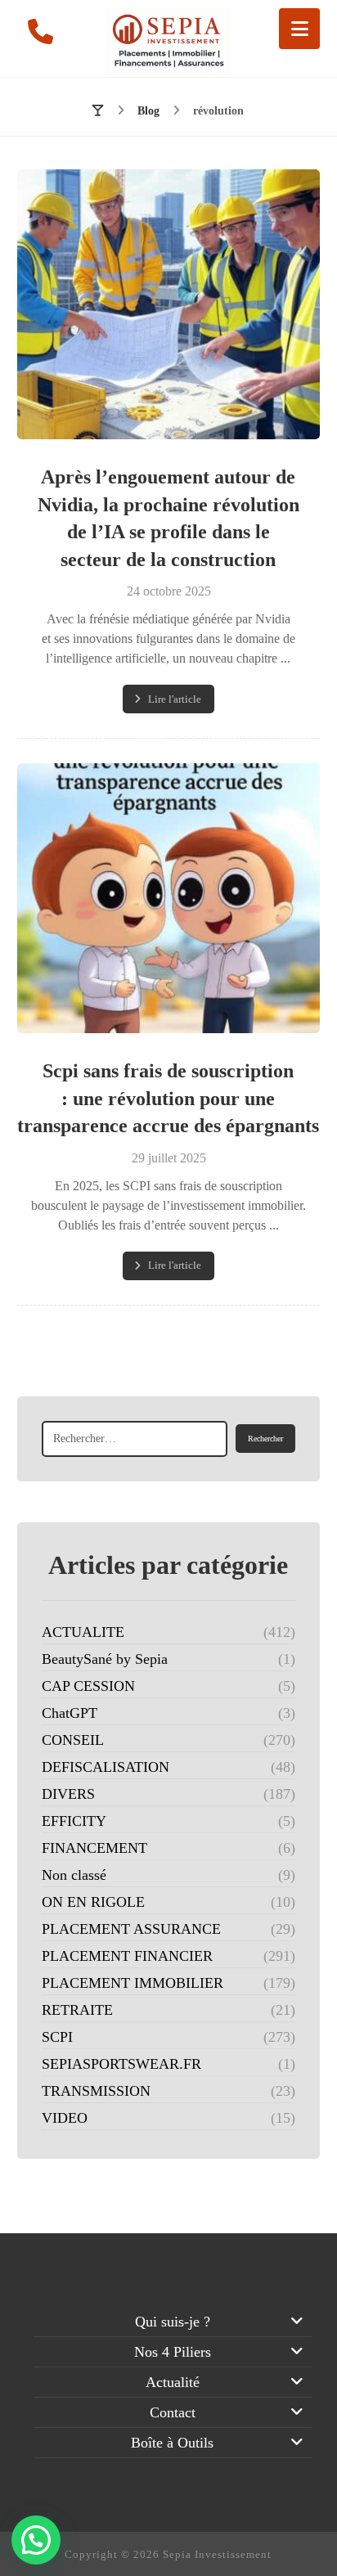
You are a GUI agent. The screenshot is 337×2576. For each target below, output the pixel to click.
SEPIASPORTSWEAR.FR (121, 2064)
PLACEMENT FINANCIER (127, 1956)
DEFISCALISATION (106, 1767)
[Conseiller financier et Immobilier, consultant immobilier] (168, 43)
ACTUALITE (83, 1632)
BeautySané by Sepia (105, 1659)
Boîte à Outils (172, 2443)
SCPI (57, 2037)
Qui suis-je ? (173, 2322)
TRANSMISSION (96, 2091)
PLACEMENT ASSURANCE (131, 1929)
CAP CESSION (88, 1686)
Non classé (74, 1875)
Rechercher (265, 1439)
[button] (299, 29)
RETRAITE (77, 2010)
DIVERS (68, 1794)
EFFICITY (74, 1821)
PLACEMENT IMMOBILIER (133, 1983)
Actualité (173, 2382)
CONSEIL (73, 1740)
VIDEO (65, 2118)
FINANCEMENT (94, 1848)
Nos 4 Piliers (173, 2352)
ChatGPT (70, 1713)
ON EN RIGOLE (93, 1902)
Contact (173, 2412)
